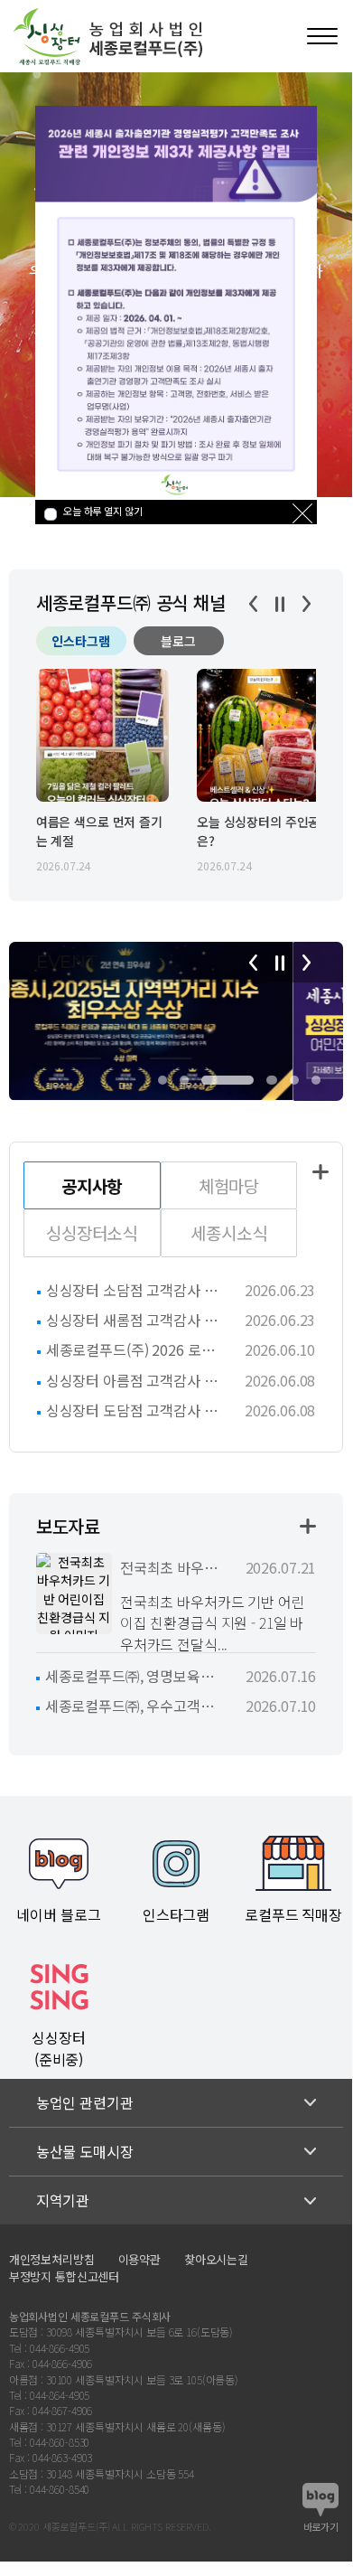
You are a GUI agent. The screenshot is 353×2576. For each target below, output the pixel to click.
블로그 (178, 641)
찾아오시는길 (216, 2259)
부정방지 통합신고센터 (64, 2276)
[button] (163, 1080)
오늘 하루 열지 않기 (102, 511)
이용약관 (139, 2259)
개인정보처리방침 (52, 2259)
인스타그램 (81, 641)
